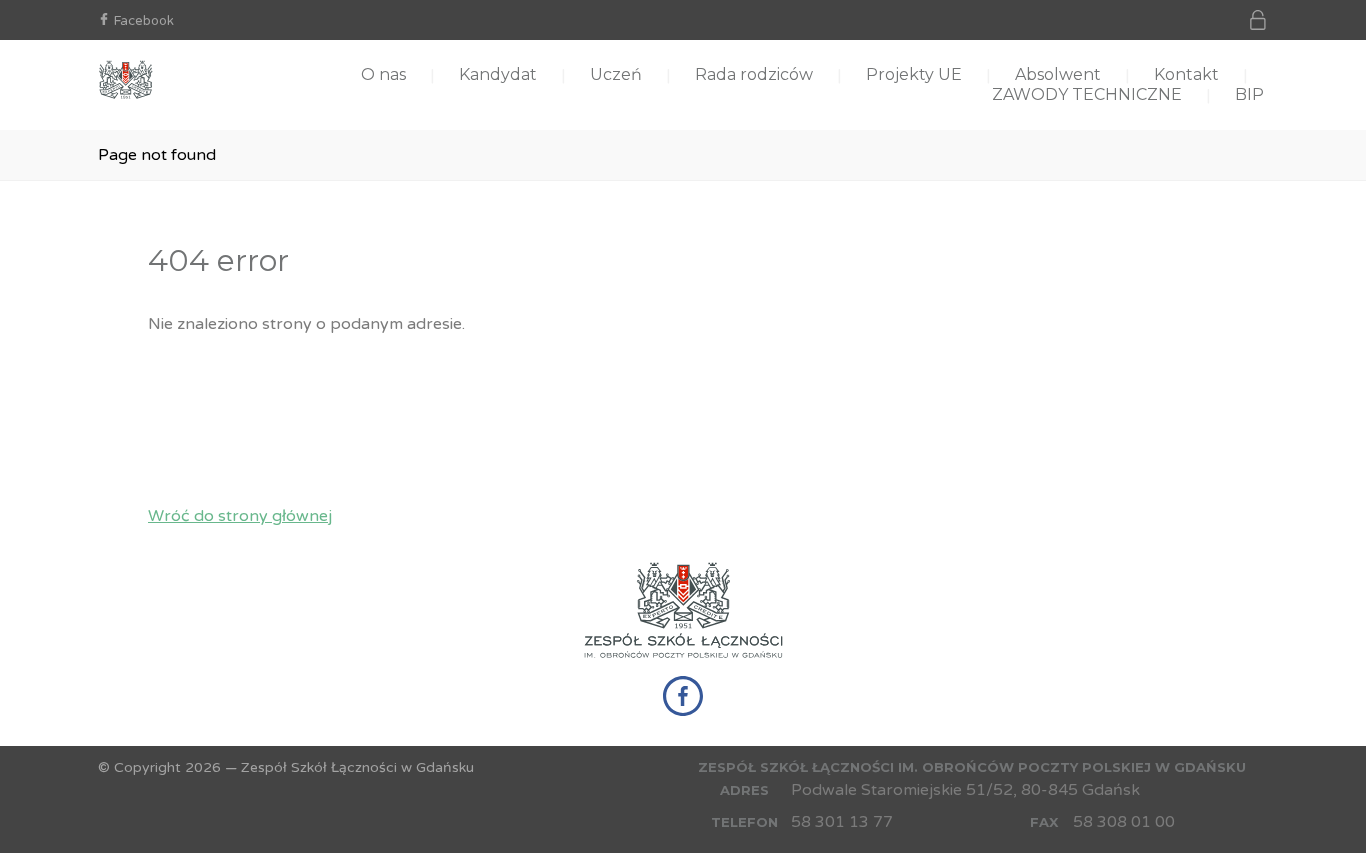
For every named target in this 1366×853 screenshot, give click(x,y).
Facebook (144, 21)
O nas (383, 74)
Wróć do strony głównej (240, 516)
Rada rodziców (754, 74)
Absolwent (1058, 74)
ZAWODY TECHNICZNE (1087, 94)
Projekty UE (914, 74)
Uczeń (616, 74)
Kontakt (1186, 74)
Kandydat (498, 74)
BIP (1249, 94)
